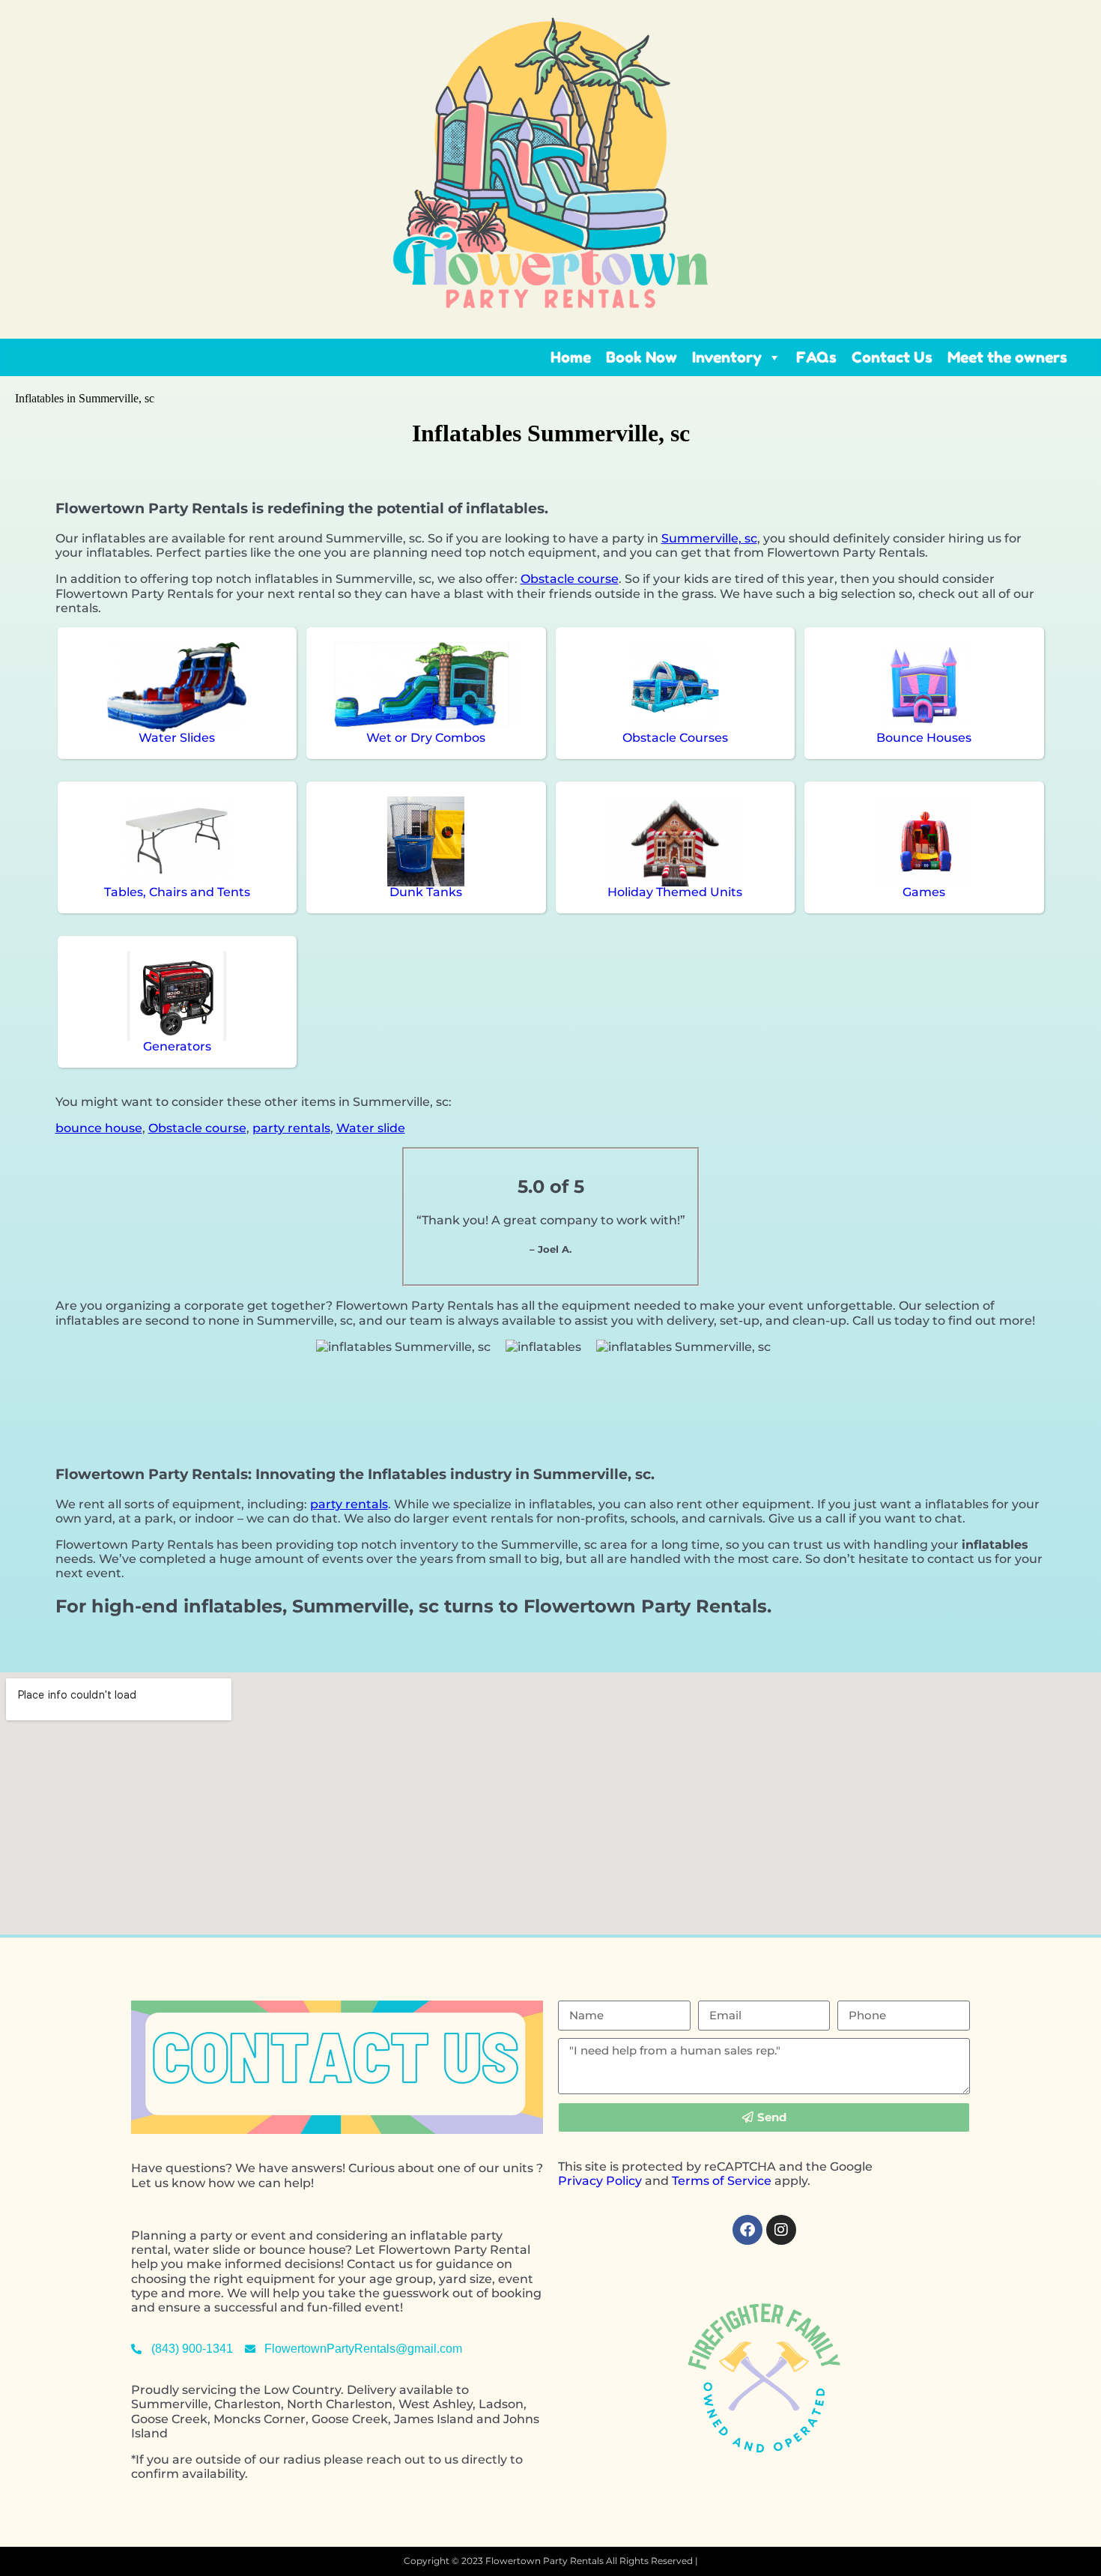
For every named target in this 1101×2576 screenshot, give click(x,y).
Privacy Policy (600, 2181)
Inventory (727, 357)
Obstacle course (570, 579)
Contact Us (892, 357)
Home (571, 357)
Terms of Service (722, 2181)
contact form (443, 2307)
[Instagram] (781, 2230)
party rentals (291, 1128)
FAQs (816, 357)
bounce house (99, 1128)
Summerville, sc (709, 538)
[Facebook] (747, 2230)
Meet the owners (1007, 357)
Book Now (642, 357)
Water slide (371, 1128)
